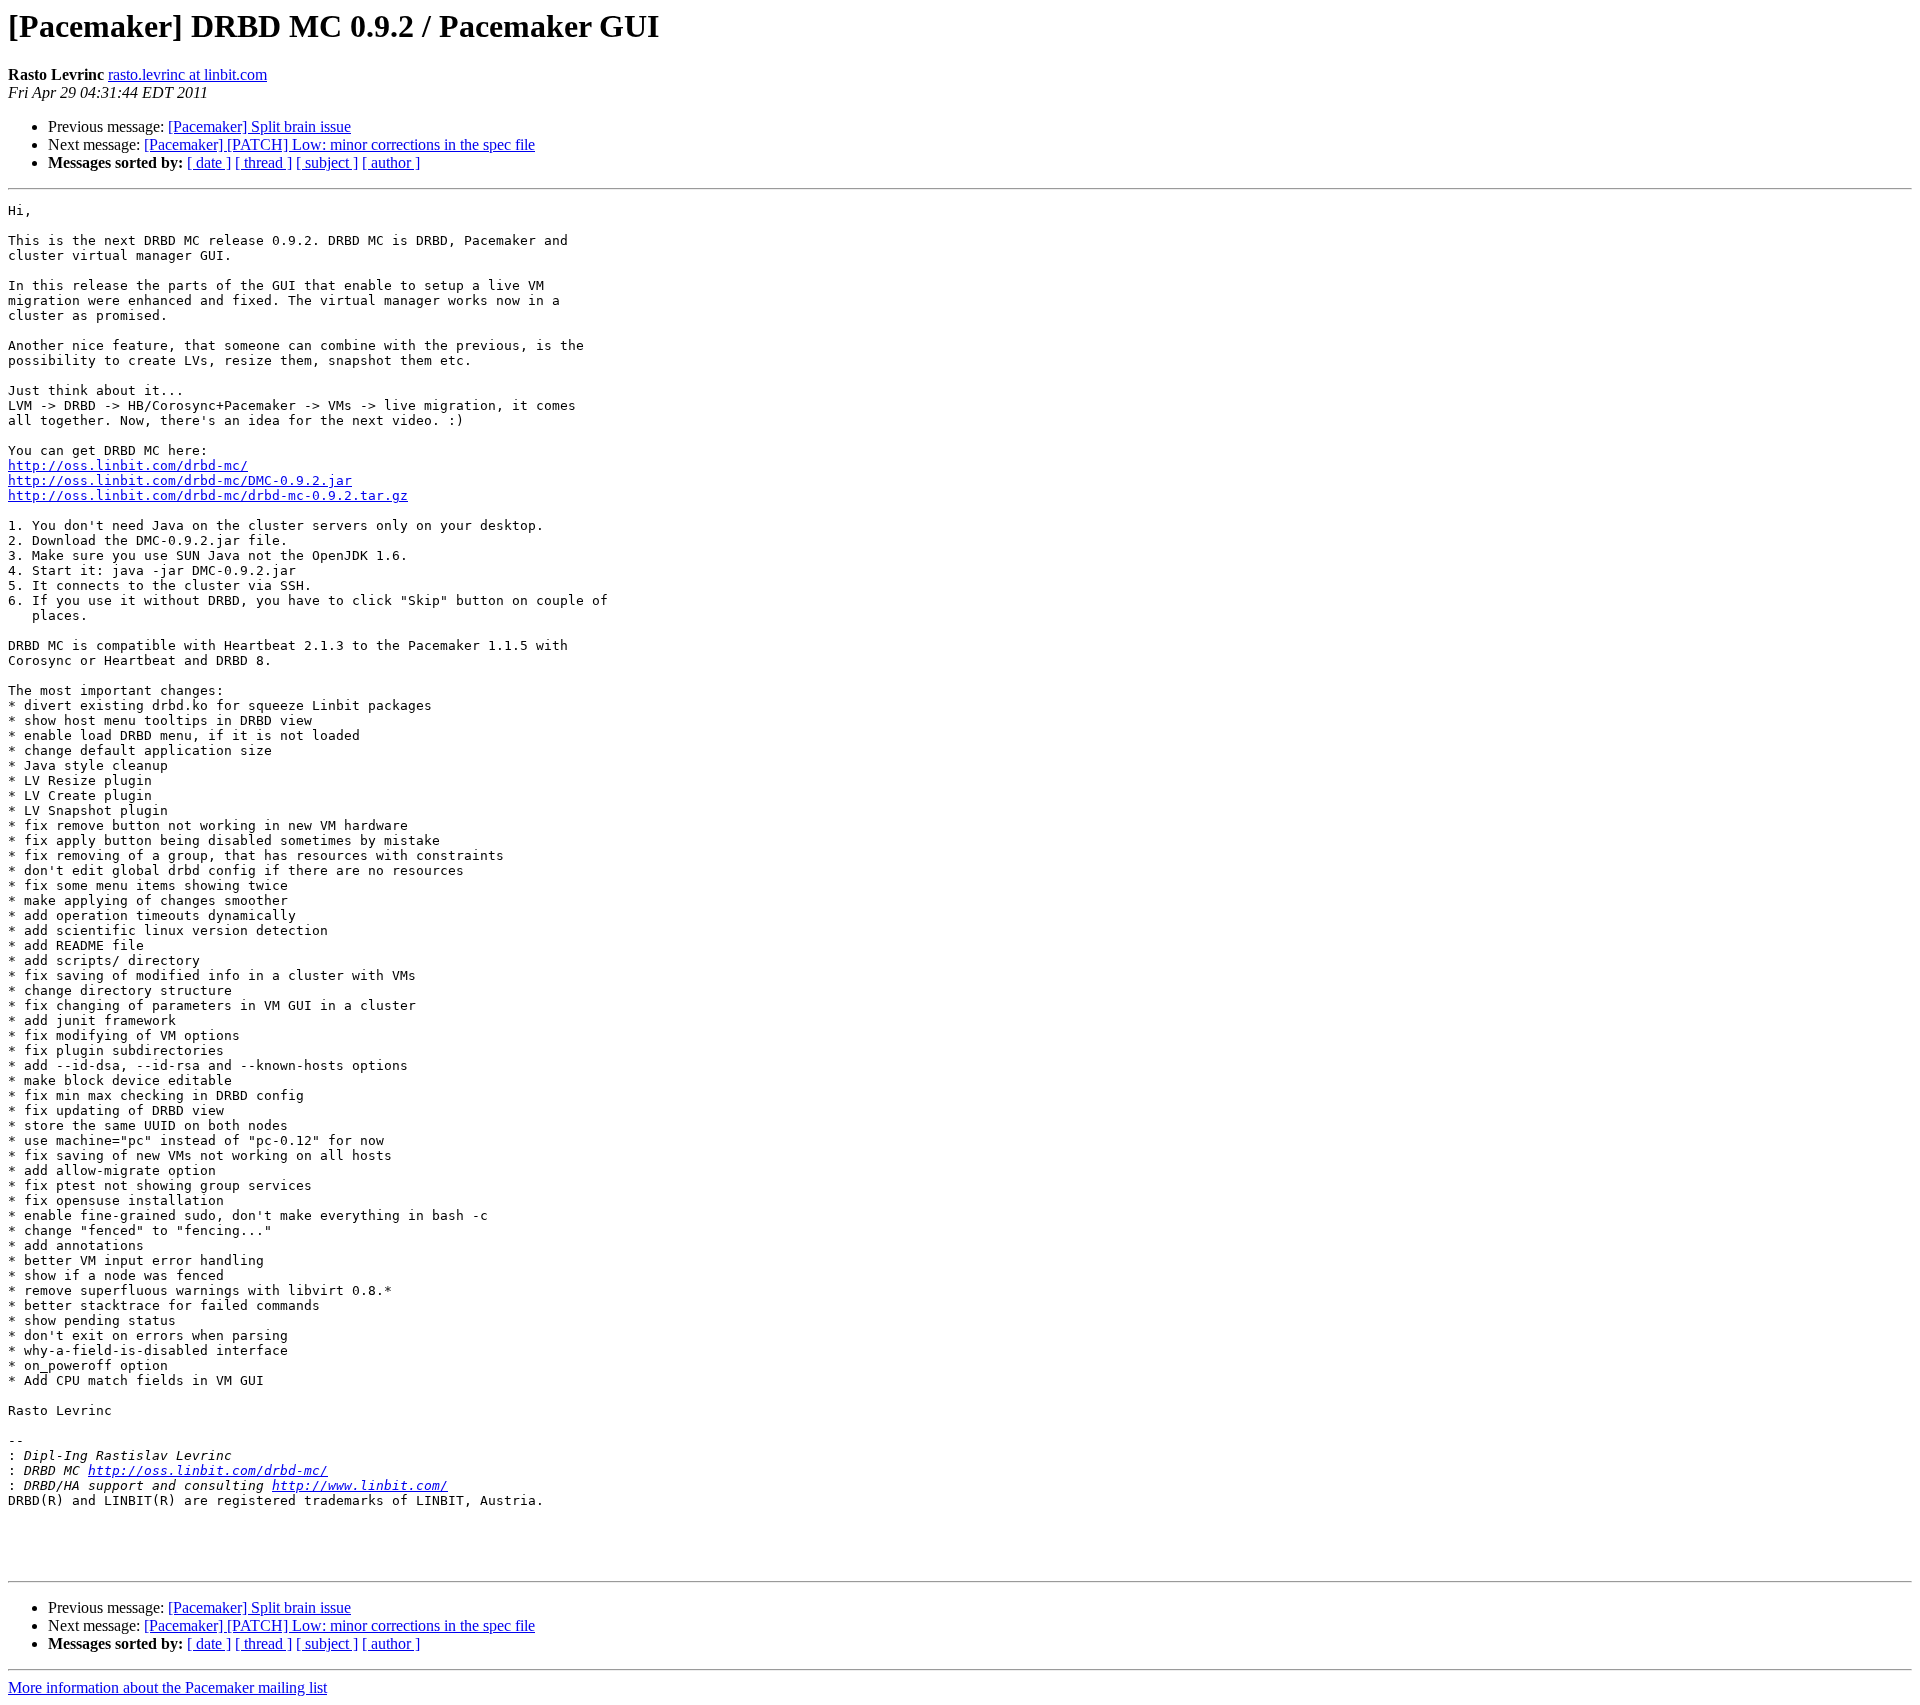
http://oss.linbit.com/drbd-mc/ (128, 465)
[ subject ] (327, 162)
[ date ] (209, 162)
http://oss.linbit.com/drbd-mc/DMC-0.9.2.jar (180, 480)
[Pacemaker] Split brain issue (259, 126)
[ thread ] (263, 162)
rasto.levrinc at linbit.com (187, 74)
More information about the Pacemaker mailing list (167, 1687)
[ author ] (391, 162)
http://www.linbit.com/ (360, 1485)
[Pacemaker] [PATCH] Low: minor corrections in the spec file (339, 144)
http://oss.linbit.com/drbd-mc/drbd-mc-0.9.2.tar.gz (208, 495)
